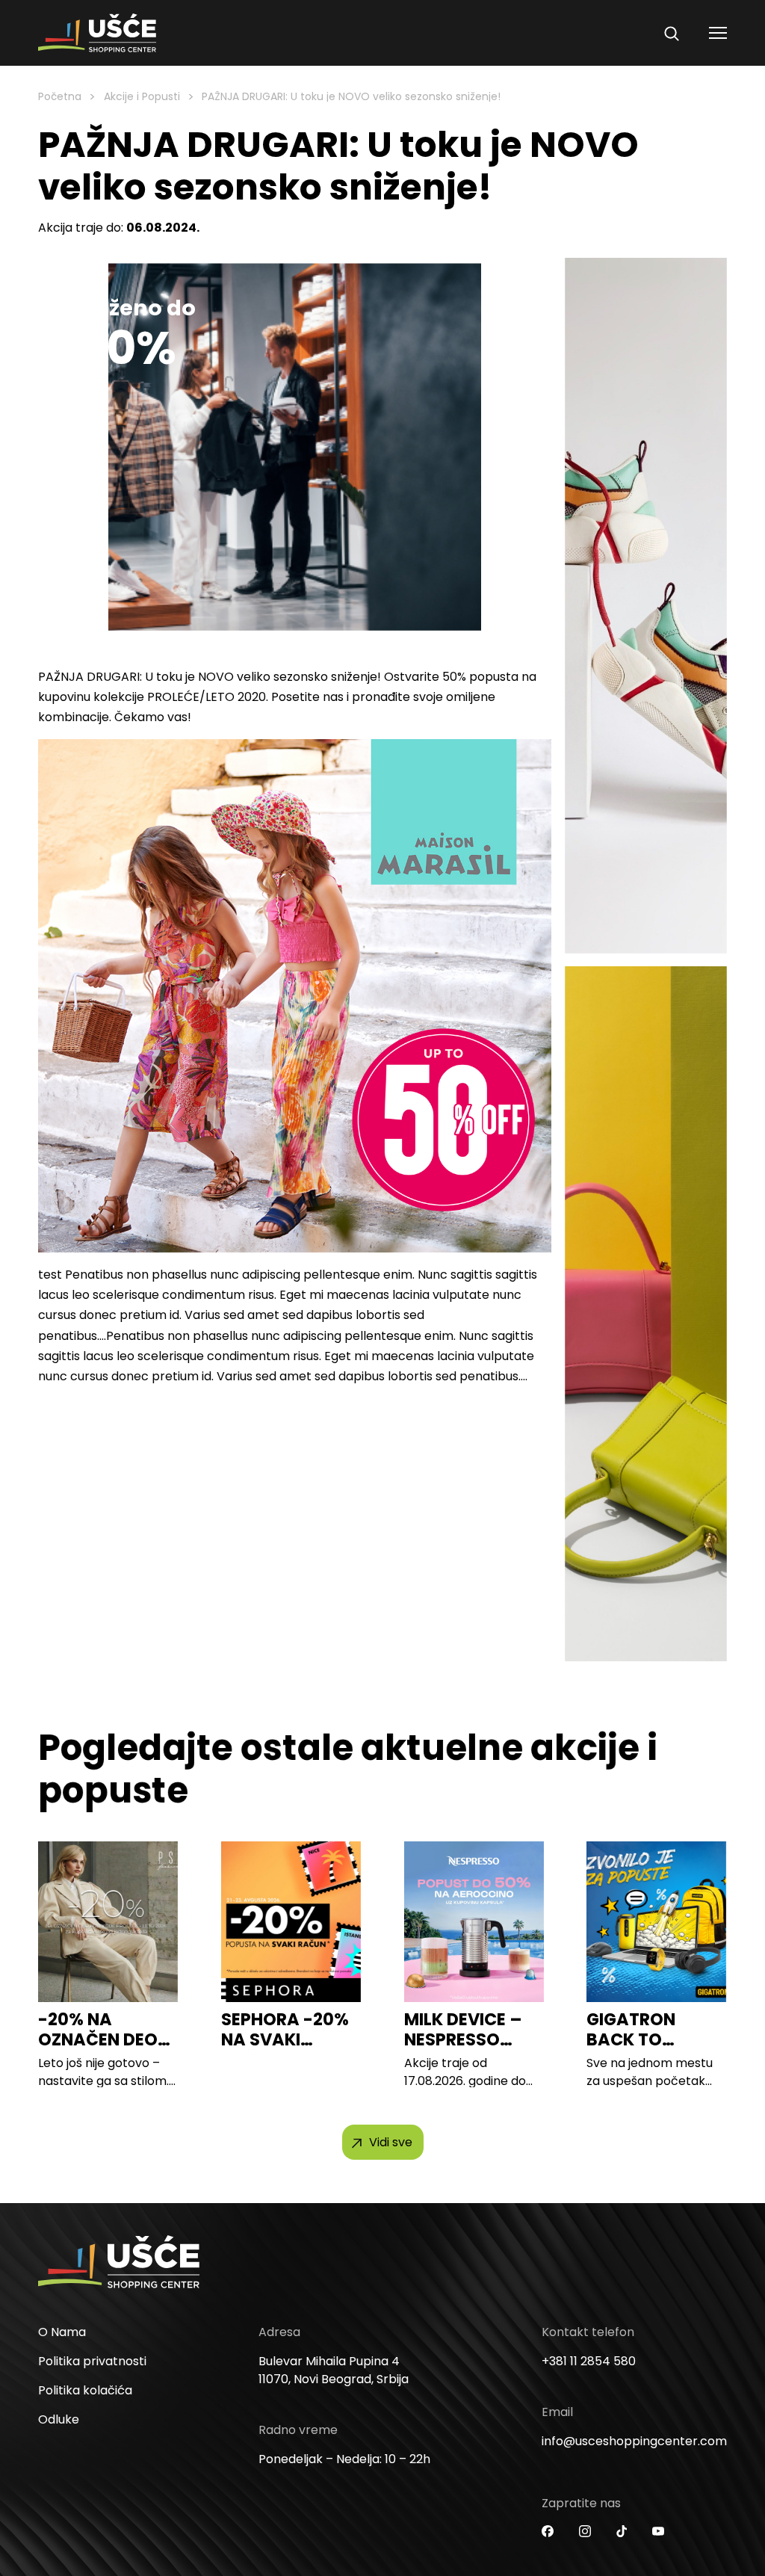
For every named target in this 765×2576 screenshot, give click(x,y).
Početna (60, 96)
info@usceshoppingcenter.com (634, 2441)
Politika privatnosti (92, 2361)
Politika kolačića (85, 2390)
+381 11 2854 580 (589, 2361)
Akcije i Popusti (142, 96)
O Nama (62, 2332)
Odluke (59, 2419)
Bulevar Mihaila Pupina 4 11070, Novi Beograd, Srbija (334, 2370)
